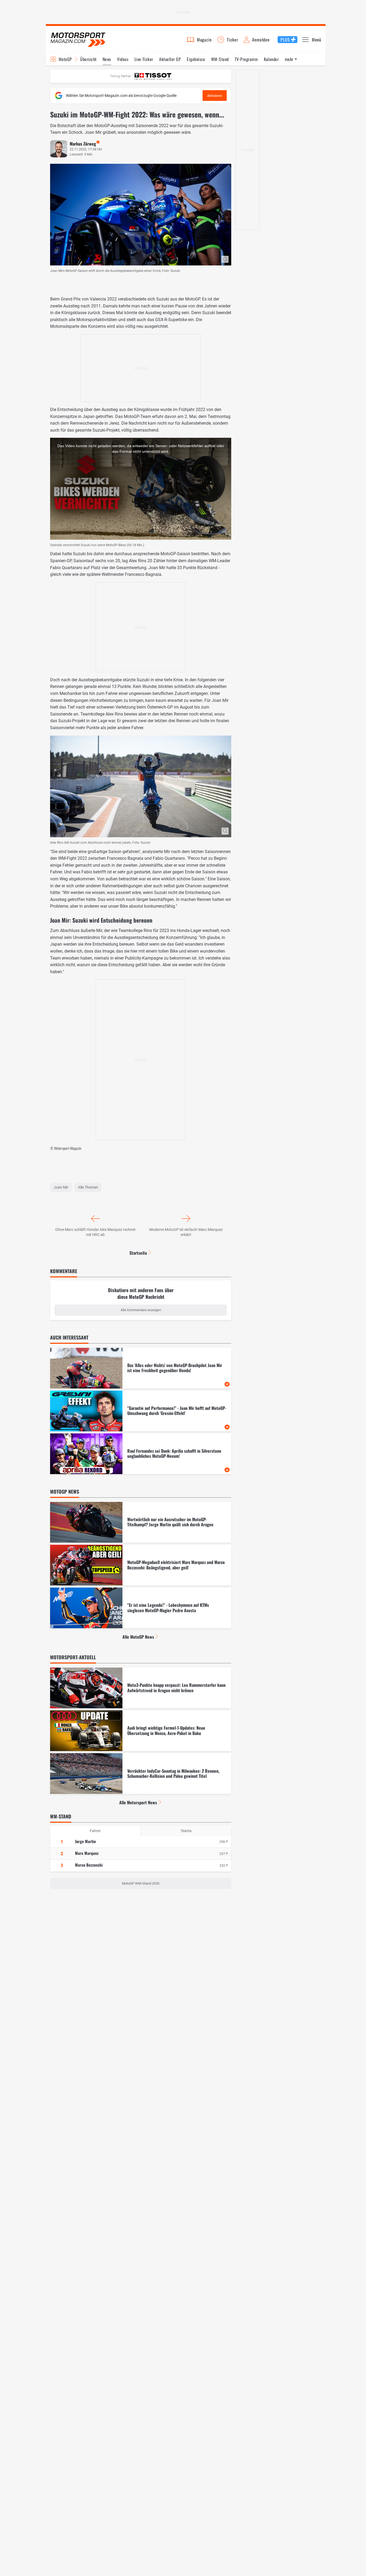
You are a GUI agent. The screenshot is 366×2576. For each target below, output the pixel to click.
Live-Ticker (144, 59)
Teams (186, 1831)
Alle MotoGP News (138, 1637)
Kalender (271, 59)
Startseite (138, 1253)
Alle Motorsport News (138, 1802)
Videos (123, 59)
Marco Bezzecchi (89, 1865)
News (107, 59)
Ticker (233, 40)
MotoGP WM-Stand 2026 (141, 1883)
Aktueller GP (170, 59)
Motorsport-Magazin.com (78, 39)
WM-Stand (220, 59)
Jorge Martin (85, 1841)
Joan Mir (61, 1187)
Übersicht (88, 59)
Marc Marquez (87, 1853)
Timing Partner (120, 76)
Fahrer (95, 1831)
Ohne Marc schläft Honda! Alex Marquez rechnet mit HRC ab (95, 1232)
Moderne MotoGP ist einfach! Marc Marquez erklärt (186, 1232)
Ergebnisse (196, 59)
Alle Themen (88, 1187)
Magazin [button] (204, 40)
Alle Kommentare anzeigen (141, 1310)
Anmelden (261, 40)
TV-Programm (246, 59)
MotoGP (65, 59)
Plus (285, 40)
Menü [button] (317, 40)
